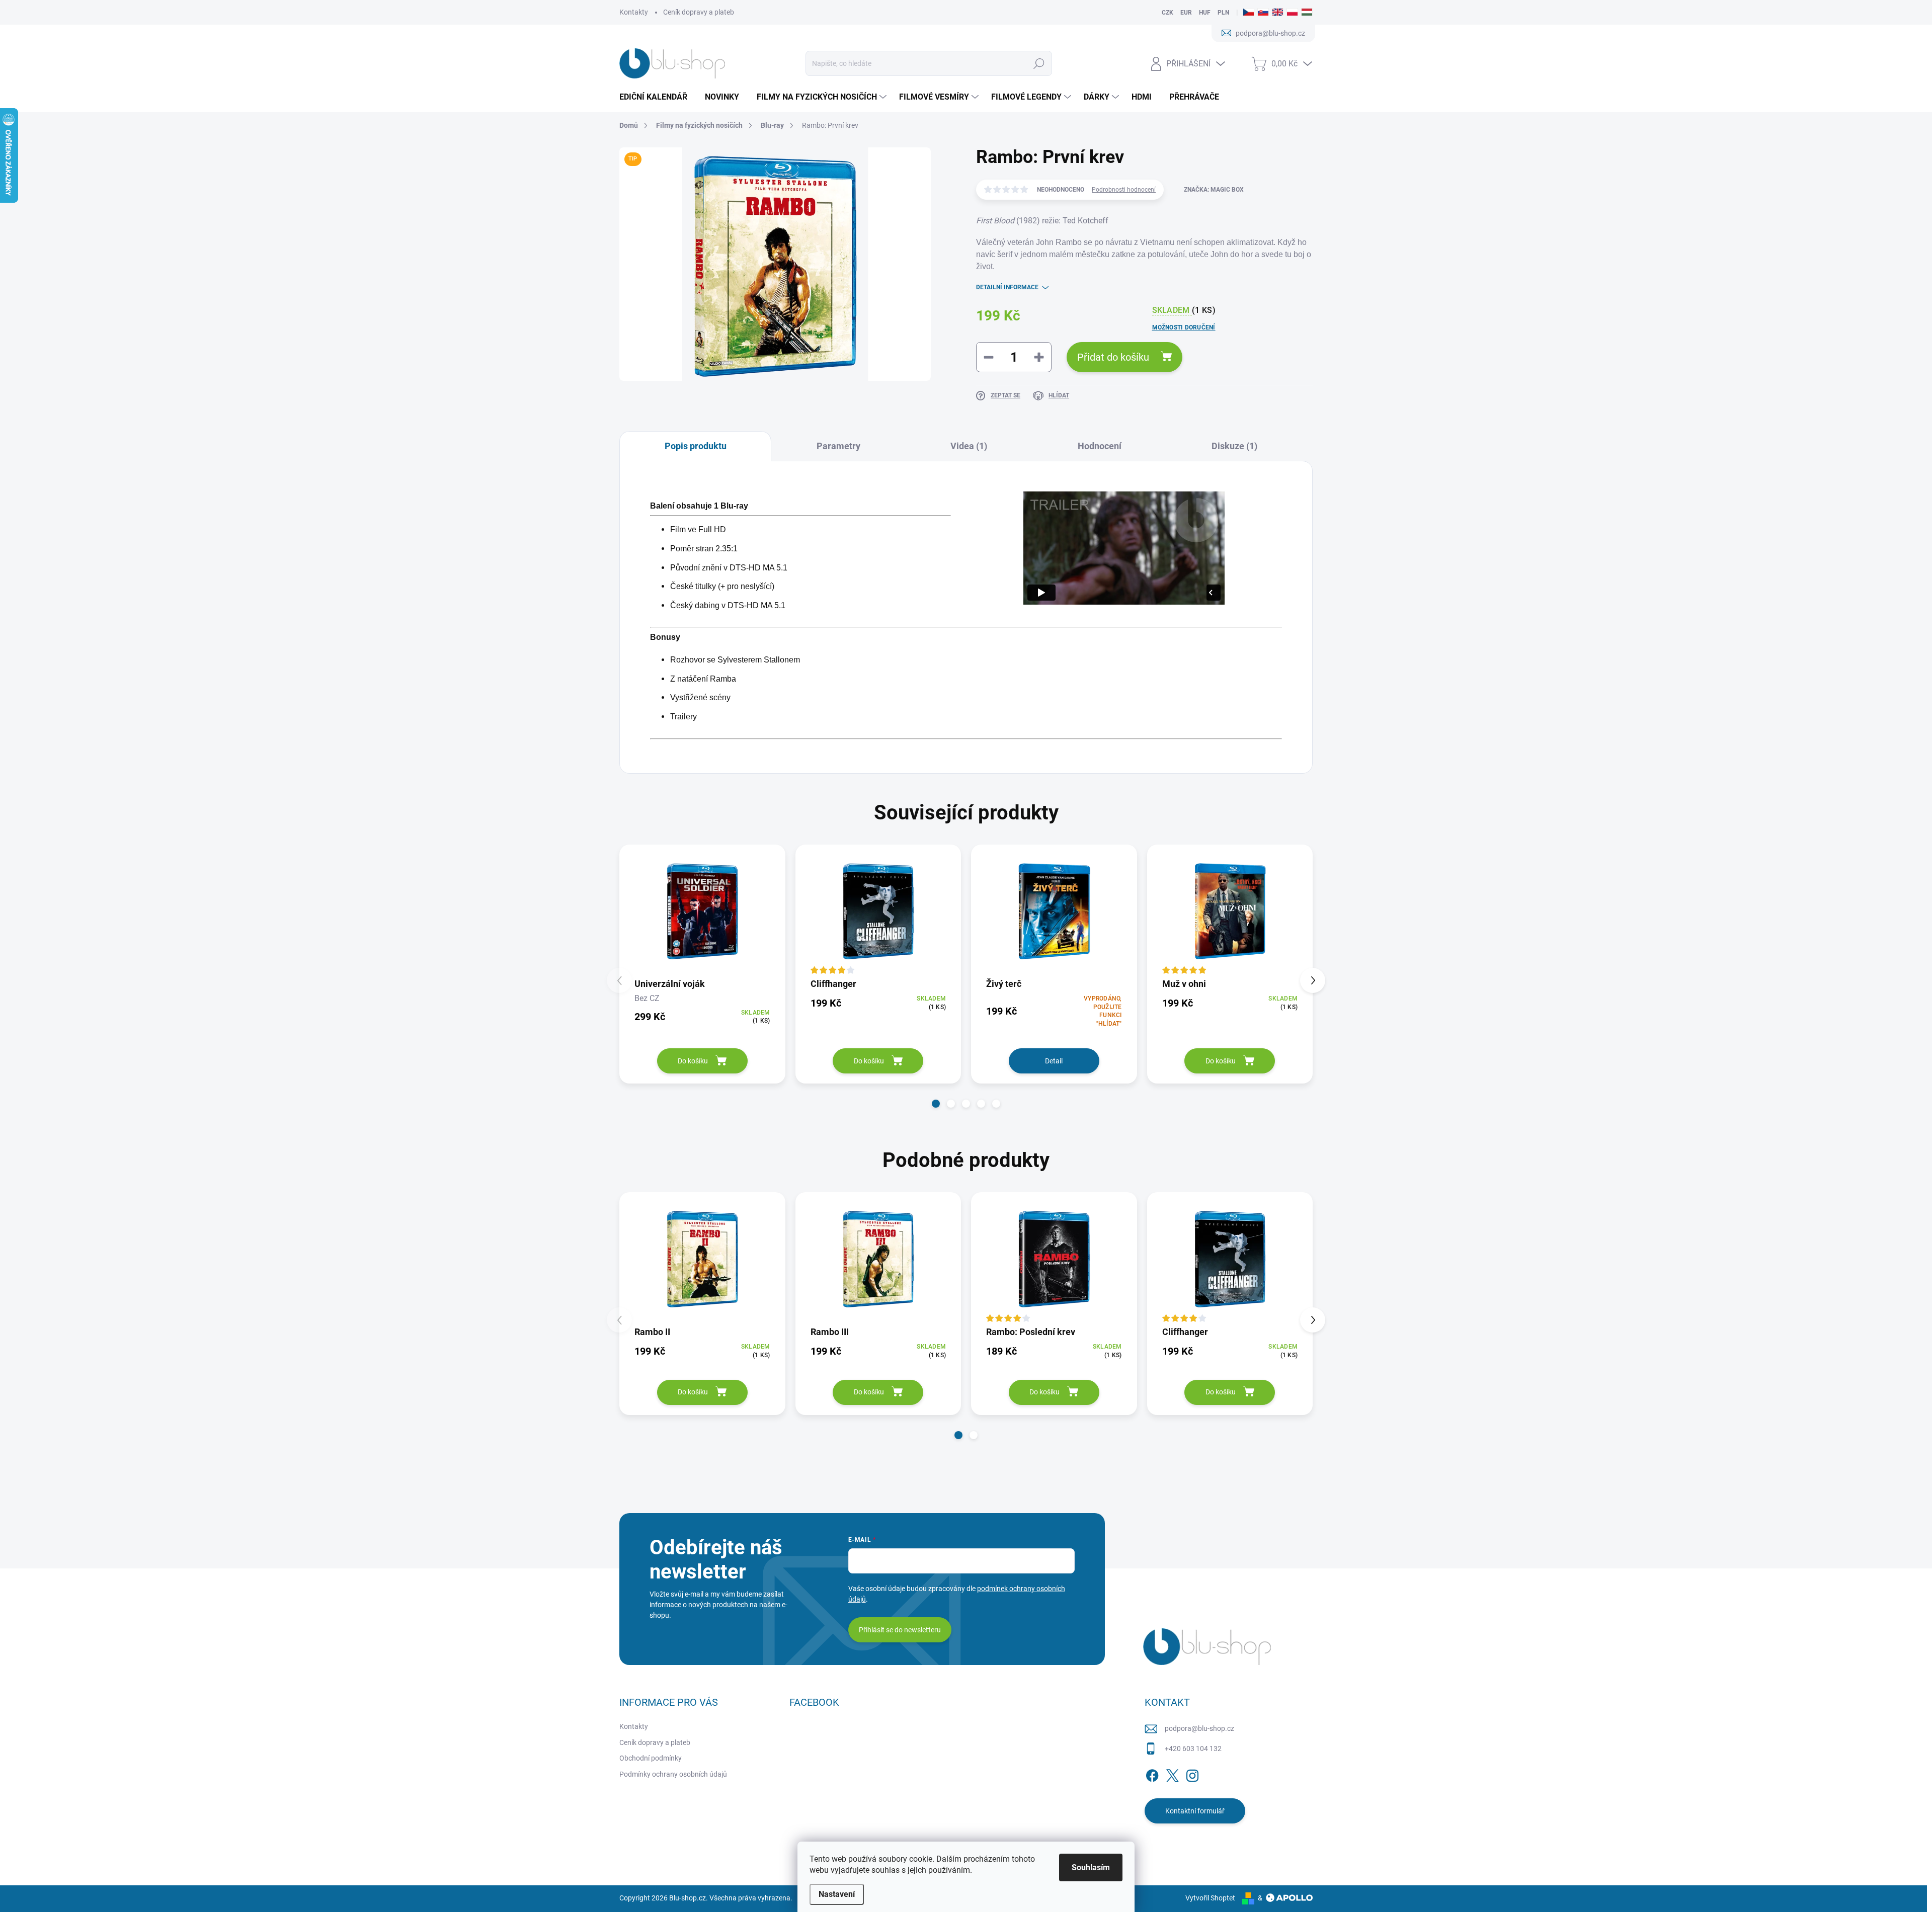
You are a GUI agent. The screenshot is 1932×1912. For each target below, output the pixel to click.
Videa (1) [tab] (969, 446)
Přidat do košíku (1113, 357)
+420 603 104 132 (1193, 1749)
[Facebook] (1152, 1774)
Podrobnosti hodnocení (1124, 190)
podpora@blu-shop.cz (1199, 1728)
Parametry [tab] (838, 446)
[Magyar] (1307, 13)
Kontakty (634, 12)
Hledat (1039, 63)
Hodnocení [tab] (1100, 446)
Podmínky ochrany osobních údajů (673, 1774)
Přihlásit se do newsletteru (900, 1630)
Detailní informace (1007, 287)
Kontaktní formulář (1195, 1811)
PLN (1223, 13)
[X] (1172, 1774)
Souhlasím (1091, 1867)
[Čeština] (1249, 13)
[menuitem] (657, 97)
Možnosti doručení (1184, 327)
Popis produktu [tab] (696, 446)
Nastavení (837, 1894)
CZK (1168, 13)
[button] (936, 1104)
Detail (1054, 1061)
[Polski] (1292, 13)
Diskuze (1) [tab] (1234, 446)
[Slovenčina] (1263, 13)
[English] (1278, 13)
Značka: (1214, 190)
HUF (1205, 13)
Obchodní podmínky (651, 1758)
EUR (1186, 13)
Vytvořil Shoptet (1210, 1898)
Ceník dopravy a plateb (699, 12)
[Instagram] (1192, 1774)
